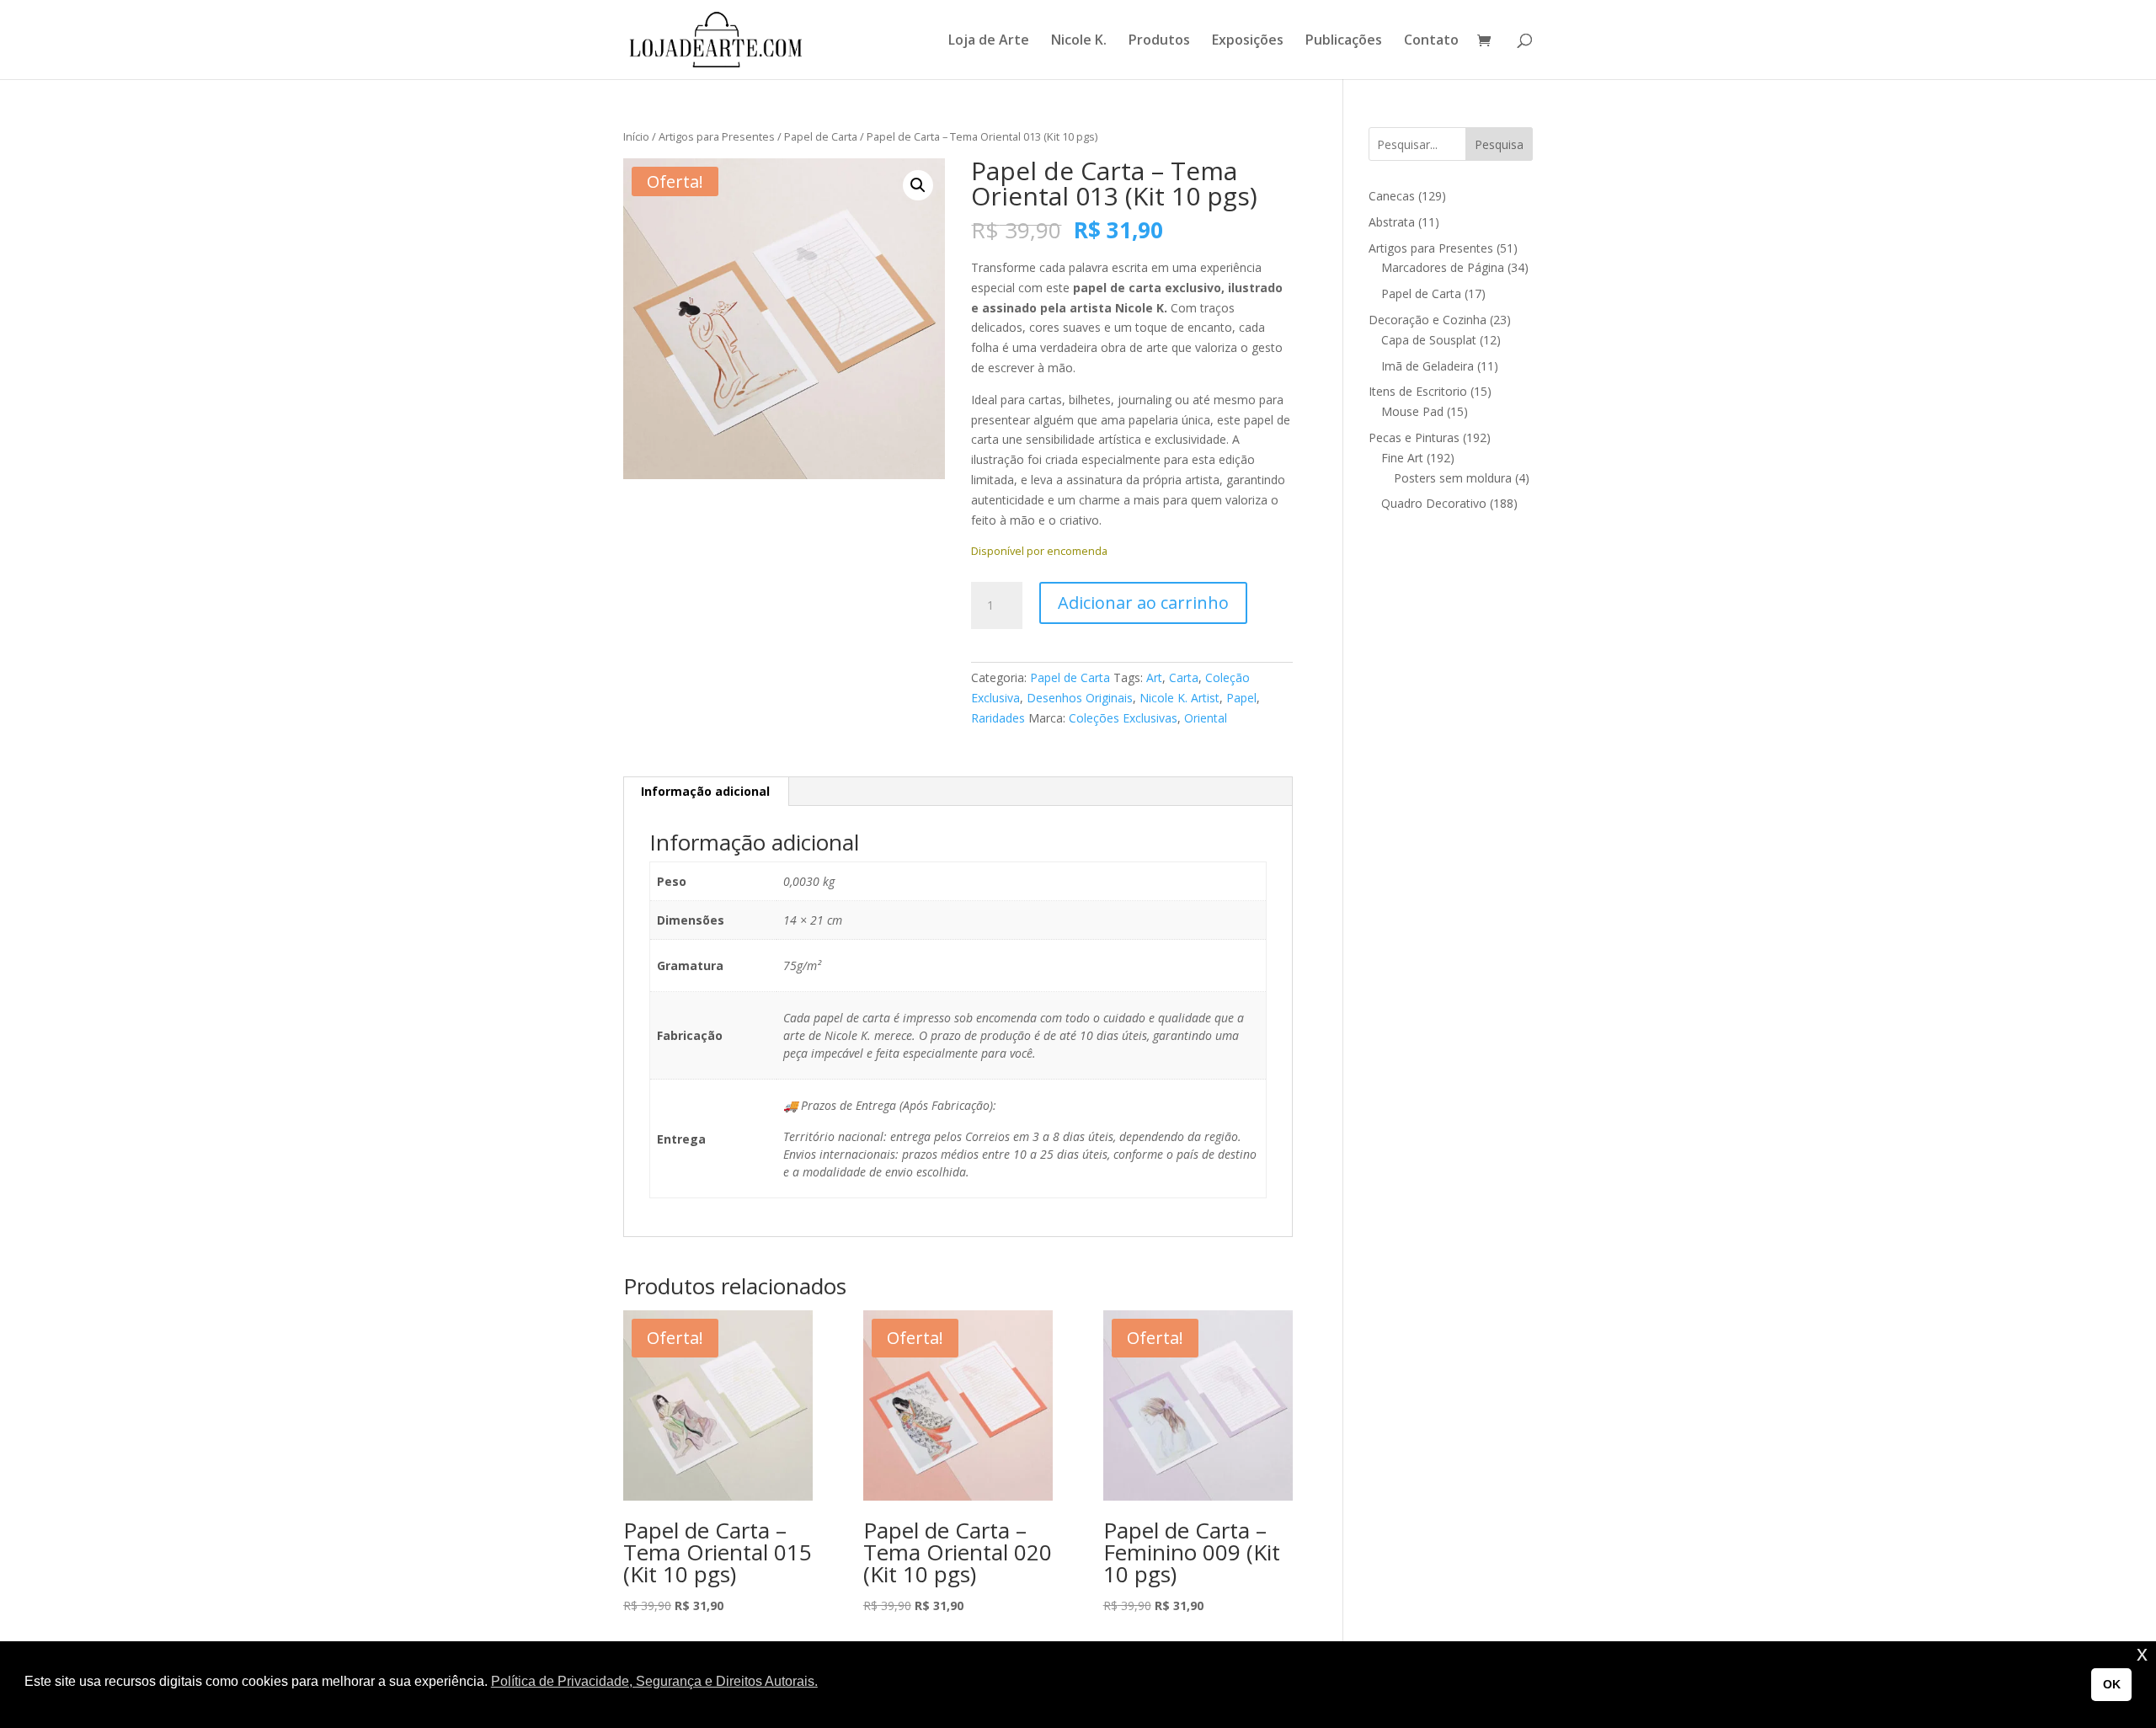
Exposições (1248, 41)
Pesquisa (1499, 144)
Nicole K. (1079, 41)
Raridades (998, 718)
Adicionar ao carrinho (1143, 603)
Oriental (1206, 718)
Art (1154, 677)
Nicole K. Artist (1179, 698)
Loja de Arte (989, 41)
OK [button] (2112, 1684)
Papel (1241, 698)
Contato (1431, 41)
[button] (918, 185)
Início (636, 136)
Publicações (1344, 41)
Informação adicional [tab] (705, 791)
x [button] (2142, 1653)
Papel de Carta (821, 136)
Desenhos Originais (1080, 698)
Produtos (1159, 41)
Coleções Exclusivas (1123, 718)
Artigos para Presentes (717, 136)
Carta (1184, 677)
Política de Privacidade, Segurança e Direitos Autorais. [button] (654, 1681)
